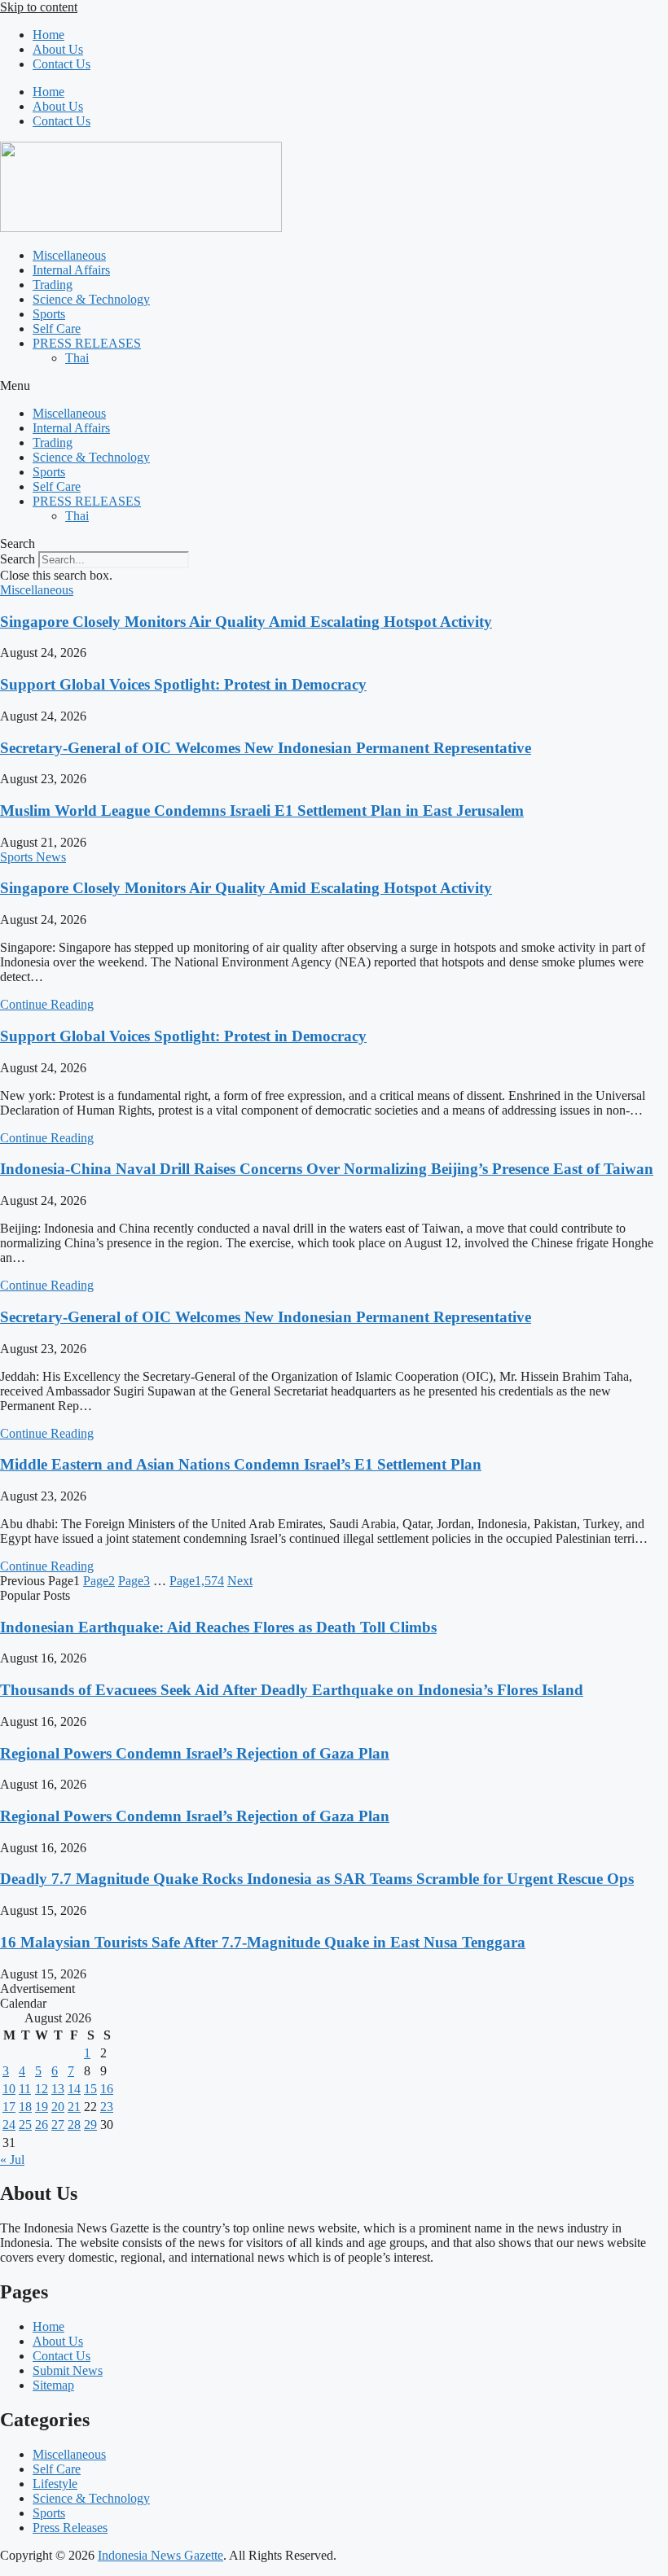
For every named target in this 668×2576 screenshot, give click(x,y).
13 (58, 2089)
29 (90, 2125)
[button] (334, 386)
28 (74, 2125)
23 (107, 2107)
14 (74, 2089)
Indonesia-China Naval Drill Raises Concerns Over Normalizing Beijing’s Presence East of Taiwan (327, 1169)
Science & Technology (91, 299)
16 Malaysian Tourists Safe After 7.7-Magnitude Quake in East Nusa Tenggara (263, 1942)
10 (9, 2089)
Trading (53, 285)
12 (42, 2089)
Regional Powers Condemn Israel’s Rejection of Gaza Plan (195, 1753)
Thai (77, 358)
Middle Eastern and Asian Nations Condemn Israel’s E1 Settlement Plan (241, 1464)
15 (90, 2089)
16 (107, 2089)
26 (42, 2125)
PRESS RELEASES (87, 343)
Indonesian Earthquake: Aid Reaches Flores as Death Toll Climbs (218, 1627)
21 (74, 2107)
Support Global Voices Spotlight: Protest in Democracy (183, 684)
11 (25, 2089)
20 (58, 2107)
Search (18, 559)
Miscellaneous (69, 255)
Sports (49, 314)
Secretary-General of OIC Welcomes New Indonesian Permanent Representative (266, 748)
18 (25, 2107)
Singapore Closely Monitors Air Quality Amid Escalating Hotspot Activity (246, 622)
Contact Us (62, 64)
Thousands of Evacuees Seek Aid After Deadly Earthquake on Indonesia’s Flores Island (292, 1690)
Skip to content (39, 7)
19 (42, 2107)
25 (25, 2125)
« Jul (12, 2160)
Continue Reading (47, 1004)
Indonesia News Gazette (160, 2555)
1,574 (197, 1581)
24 (9, 2125)
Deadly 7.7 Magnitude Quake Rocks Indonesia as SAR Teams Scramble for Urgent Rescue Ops (317, 1879)
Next (240, 1581)
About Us (58, 49)
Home (48, 35)
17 (9, 2107)
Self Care (57, 329)
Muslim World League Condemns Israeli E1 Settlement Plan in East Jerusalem (262, 810)
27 (58, 2125)
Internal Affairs (71, 270)
